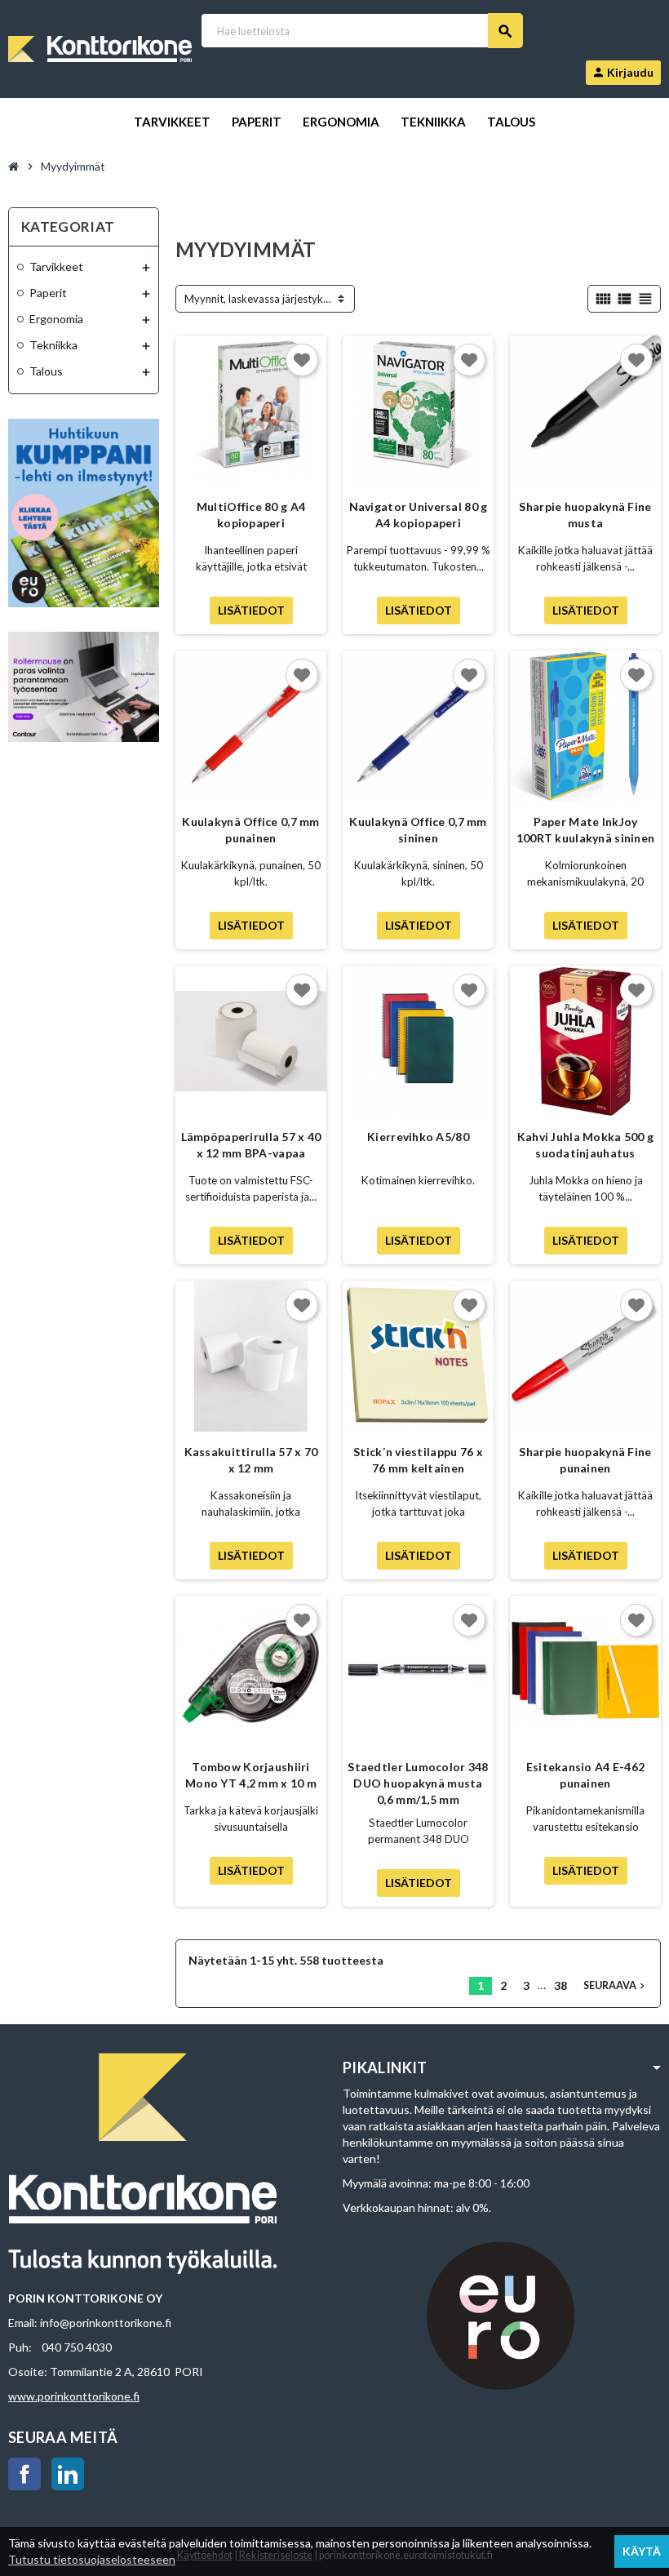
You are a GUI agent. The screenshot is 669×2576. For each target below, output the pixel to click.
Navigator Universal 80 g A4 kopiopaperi (419, 515)
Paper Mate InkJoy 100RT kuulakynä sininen (585, 830)
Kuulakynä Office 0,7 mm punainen (250, 830)
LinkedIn (68, 2474)
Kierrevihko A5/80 (418, 1137)
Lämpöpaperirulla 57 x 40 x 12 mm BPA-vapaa (251, 1145)
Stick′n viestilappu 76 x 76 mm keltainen (418, 1460)
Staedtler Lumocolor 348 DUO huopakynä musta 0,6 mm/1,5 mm (418, 1783)
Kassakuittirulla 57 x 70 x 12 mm (251, 1460)
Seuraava (616, 1985)
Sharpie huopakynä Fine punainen (585, 1460)
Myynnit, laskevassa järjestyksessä (267, 299)
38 (560, 1985)
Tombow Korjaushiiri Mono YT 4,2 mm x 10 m (251, 1775)
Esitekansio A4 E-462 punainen (586, 1775)
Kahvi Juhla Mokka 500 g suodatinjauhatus (585, 1145)
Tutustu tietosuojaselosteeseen (92, 2559)
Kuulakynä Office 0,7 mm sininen (418, 830)
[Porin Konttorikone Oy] (100, 48)
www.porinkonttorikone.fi (74, 2396)
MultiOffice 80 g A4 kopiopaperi (251, 515)
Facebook (24, 2474)
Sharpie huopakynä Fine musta (585, 515)
